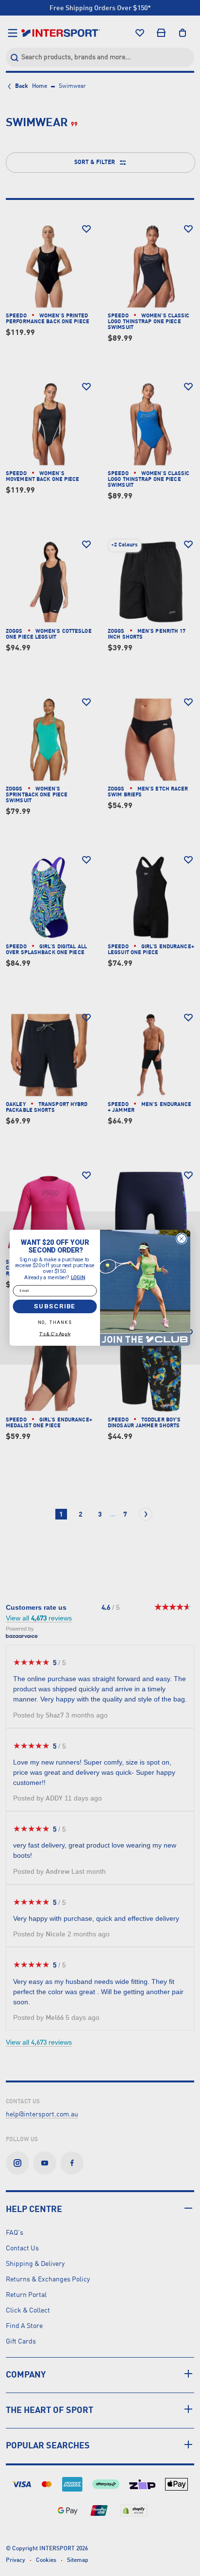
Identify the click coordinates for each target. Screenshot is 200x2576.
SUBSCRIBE (55, 1306)
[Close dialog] (182, 1239)
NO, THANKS (55, 1323)
